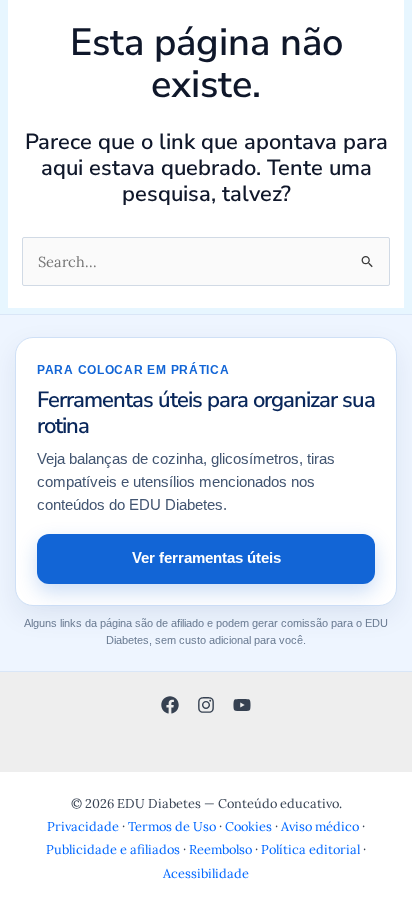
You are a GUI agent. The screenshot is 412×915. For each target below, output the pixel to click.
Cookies (248, 826)
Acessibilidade (206, 873)
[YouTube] (242, 705)
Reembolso (220, 849)
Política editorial (310, 849)
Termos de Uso (172, 826)
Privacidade (83, 826)
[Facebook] (170, 705)
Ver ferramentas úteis (206, 558)
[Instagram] (206, 705)
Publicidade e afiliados (113, 849)
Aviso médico (320, 826)
